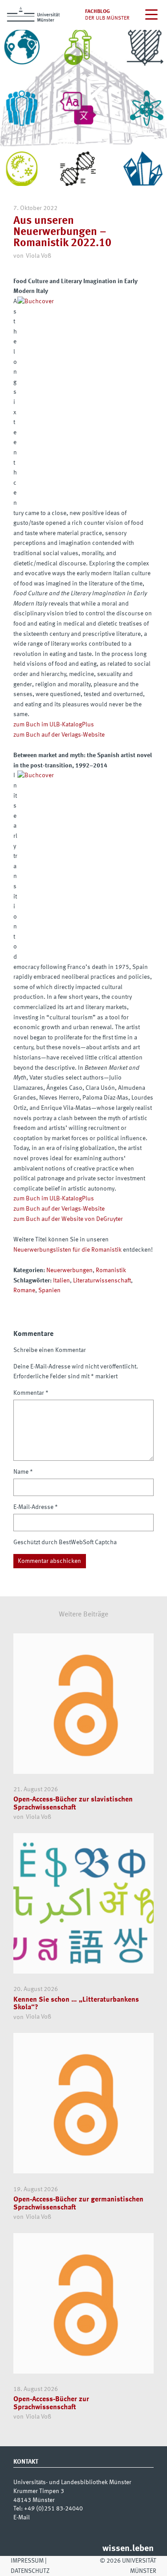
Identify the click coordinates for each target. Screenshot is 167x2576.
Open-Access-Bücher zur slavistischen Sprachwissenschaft (73, 1804)
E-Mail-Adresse (36, 1507)
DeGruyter (109, 1219)
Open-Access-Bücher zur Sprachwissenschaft (51, 2403)
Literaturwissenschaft (102, 1281)
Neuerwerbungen (69, 1270)
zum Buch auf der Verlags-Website (59, 735)
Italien (61, 1281)
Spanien (49, 1290)
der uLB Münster (107, 18)
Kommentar (31, 1393)
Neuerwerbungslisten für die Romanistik (67, 1250)
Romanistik (111, 1270)
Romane (24, 1290)
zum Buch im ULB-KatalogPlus (54, 725)
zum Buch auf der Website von (54, 1219)
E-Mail (22, 2518)
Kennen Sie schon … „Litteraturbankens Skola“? (76, 2004)
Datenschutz (30, 2571)
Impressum (27, 2561)
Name (23, 1472)
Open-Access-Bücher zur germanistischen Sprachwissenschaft (78, 2204)
